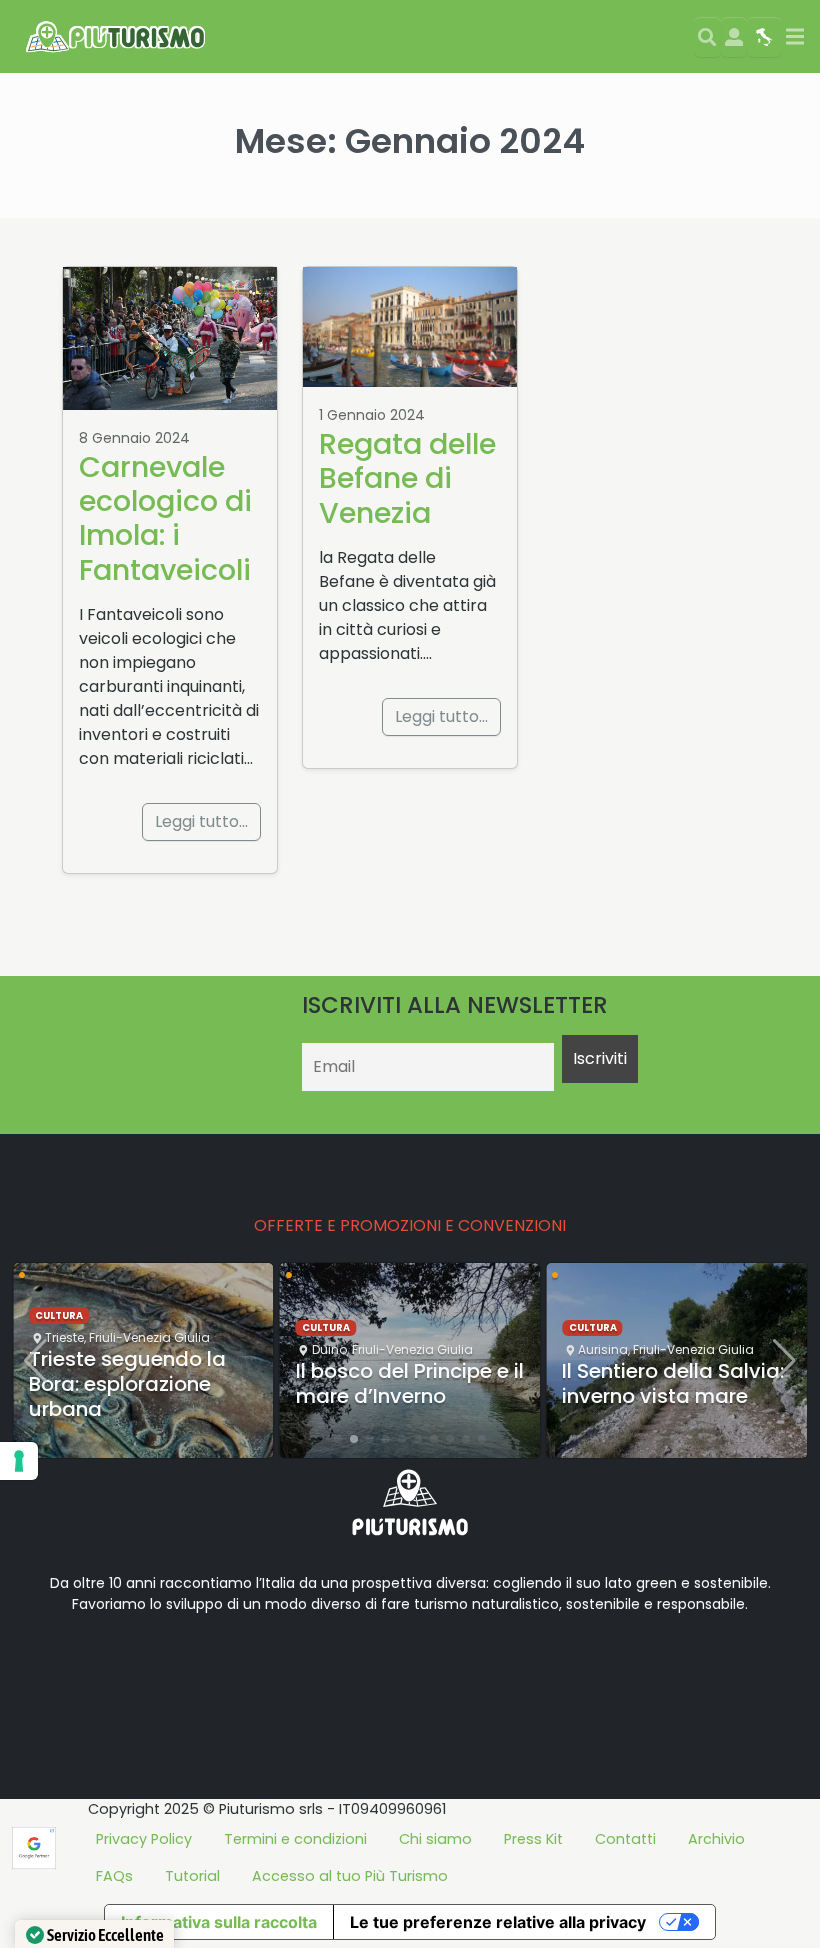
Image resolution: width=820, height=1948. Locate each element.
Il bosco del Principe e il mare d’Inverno (410, 1383)
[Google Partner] (34, 1846)
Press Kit (533, 1839)
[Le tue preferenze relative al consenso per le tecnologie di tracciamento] (19, 1461)
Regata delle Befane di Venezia (407, 478)
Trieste (64, 1337)
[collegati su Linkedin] (44, 1667)
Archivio (716, 1839)
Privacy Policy (144, 1839)
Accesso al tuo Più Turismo (350, 1876)
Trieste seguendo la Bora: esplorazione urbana (127, 1384)
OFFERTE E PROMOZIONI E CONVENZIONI (410, 1225)
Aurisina (603, 1349)
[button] (338, 1439)
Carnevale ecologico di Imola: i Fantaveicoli (165, 518)
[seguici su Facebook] (76, 1667)
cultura (59, 1315)
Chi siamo (435, 1839)
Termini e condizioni (295, 1839)
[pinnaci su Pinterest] (204, 1667)
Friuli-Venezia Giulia (149, 1337)
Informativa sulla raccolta (219, 1922)
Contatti (625, 1839)
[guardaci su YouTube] (140, 1667)
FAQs (114, 1876)
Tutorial (192, 1876)
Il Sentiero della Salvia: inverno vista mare (673, 1383)
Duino (329, 1349)
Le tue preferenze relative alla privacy (498, 1922)
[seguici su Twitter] (108, 1667)
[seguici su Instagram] (172, 1667)
